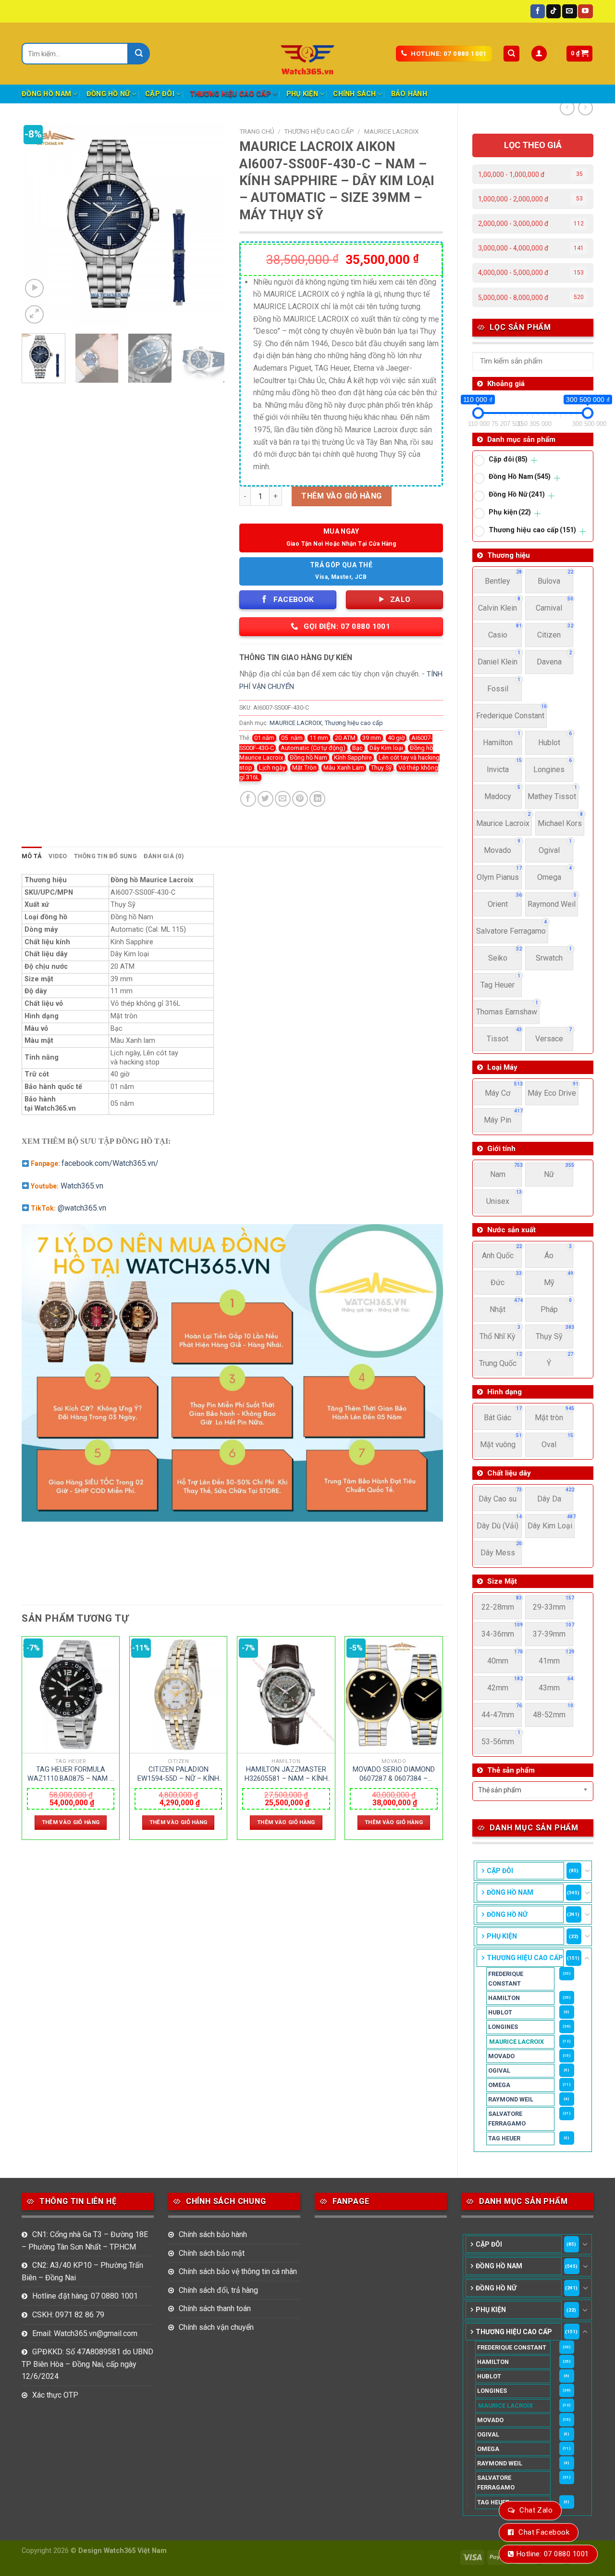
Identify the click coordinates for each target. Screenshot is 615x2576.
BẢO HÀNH (409, 94)
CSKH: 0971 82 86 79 (68, 2315)
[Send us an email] (569, 12)
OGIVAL (499, 2070)
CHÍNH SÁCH (354, 94)
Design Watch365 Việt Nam (123, 2551)
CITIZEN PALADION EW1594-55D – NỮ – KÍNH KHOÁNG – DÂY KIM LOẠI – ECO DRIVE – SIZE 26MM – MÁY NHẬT (178, 1774)
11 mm (319, 738)
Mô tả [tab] (32, 856)
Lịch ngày (272, 768)
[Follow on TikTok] (553, 12)
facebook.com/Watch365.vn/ (110, 1163)
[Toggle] (587, 1871)
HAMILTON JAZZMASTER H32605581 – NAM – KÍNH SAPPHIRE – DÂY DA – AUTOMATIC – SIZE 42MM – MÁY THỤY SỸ (286, 1774)
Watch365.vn (82, 1186)
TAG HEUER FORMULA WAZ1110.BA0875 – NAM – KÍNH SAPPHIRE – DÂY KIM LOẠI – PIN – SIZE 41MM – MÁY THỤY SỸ (71, 1774)
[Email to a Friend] (283, 799)
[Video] (34, 288)
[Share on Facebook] (248, 799)
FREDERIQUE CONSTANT (506, 1979)
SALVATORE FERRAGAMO (507, 2119)
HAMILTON (504, 1998)
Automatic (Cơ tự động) (313, 748)
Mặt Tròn (304, 768)
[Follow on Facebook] (538, 12)
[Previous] (38, 224)
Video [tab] (58, 856)
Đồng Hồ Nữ (108, 94)
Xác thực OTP (55, 2395)
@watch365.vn (82, 1208)
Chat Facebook (544, 2532)
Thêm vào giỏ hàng (341, 496)
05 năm (292, 738)
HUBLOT (500, 2012)
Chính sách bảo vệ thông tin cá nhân (238, 2271)
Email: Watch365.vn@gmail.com (85, 2333)
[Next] (209, 224)
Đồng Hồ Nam (46, 94)
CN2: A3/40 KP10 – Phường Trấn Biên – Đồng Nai (82, 2271)
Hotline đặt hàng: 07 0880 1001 (85, 2296)
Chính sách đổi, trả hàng (218, 2290)
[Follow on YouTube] (585, 12)
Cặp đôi (160, 94)
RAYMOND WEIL (511, 2099)
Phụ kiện (302, 94)
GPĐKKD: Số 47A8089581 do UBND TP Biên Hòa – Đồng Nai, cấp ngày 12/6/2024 (87, 2364)
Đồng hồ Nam (308, 757)
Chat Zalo (536, 2510)
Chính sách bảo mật (212, 2253)
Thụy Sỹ (381, 768)
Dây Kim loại (386, 748)
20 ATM (345, 738)
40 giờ (396, 738)
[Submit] (139, 54)
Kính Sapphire (353, 757)
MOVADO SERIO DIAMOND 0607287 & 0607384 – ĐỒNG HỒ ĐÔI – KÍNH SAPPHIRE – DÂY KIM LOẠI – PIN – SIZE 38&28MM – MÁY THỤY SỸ (394, 1774)
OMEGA (499, 2085)
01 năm (264, 738)
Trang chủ (257, 131)
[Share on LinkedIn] (317, 799)
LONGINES (503, 2027)
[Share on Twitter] (265, 799)
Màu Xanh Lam (344, 768)
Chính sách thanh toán (215, 2308)
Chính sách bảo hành (213, 2234)
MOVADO (501, 2056)
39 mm (372, 738)
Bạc (357, 748)
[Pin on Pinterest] (300, 799)
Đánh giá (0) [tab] (164, 856)
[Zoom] (34, 315)
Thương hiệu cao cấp (230, 94)
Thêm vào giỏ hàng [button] (71, 1822)
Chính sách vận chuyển (216, 2327)
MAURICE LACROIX (517, 2042)
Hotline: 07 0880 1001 (553, 2554)
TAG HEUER (504, 2138)
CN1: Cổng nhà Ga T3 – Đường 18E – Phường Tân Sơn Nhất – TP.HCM (85, 2241)
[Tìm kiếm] (511, 54)
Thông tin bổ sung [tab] (105, 856)
